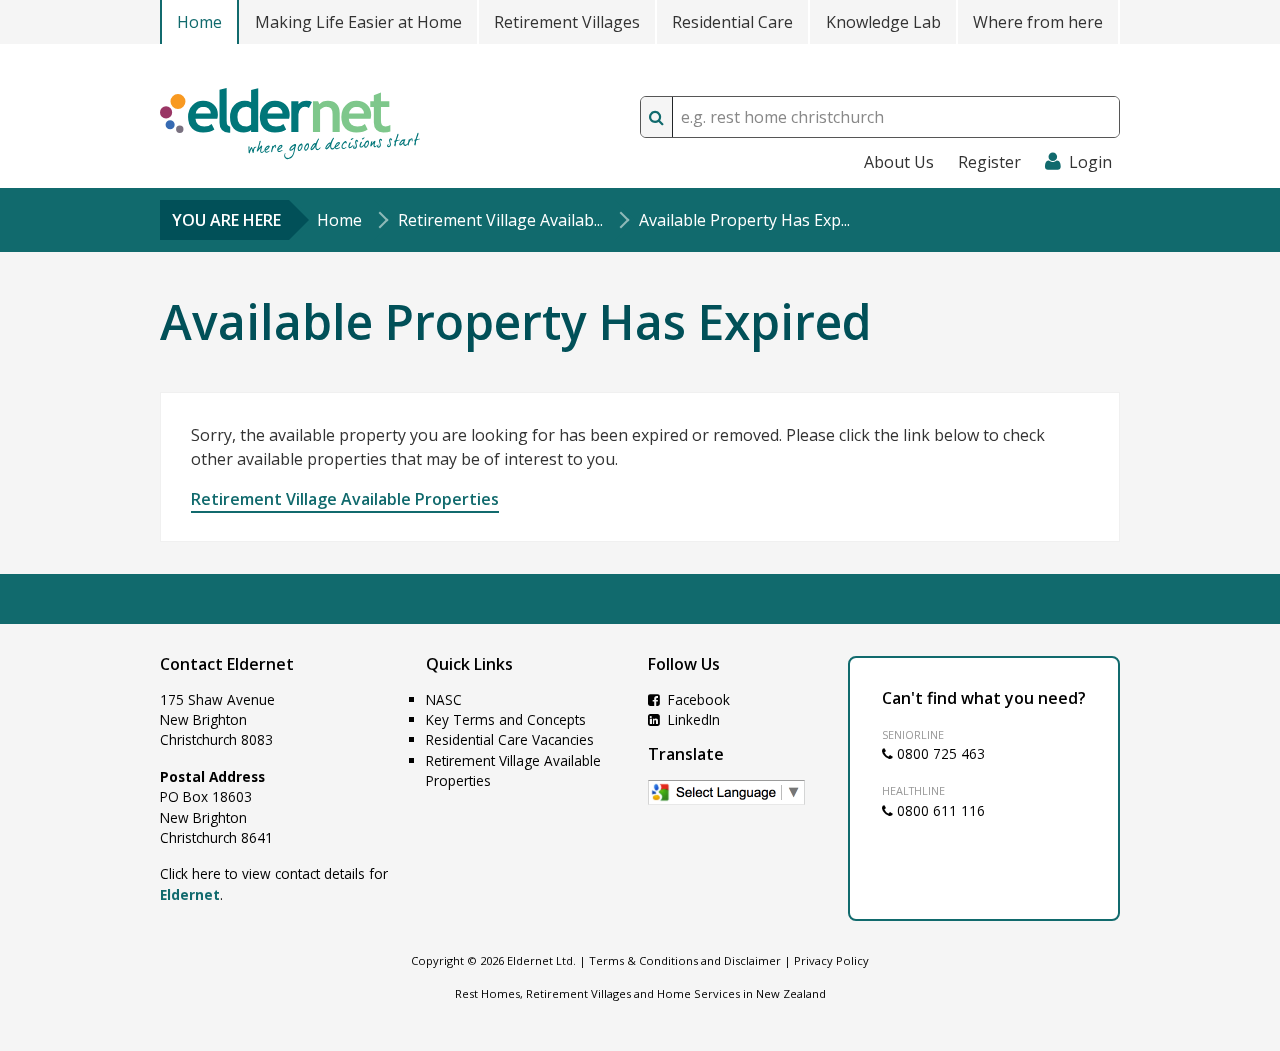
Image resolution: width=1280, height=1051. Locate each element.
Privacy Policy (831, 960)
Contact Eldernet (227, 664)
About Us (899, 162)
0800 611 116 (939, 810)
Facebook (697, 699)
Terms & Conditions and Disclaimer (685, 960)
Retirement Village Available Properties (345, 499)
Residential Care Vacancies (510, 739)
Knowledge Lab (883, 22)
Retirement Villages (567, 22)
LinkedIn (692, 719)
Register (989, 162)
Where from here (1038, 22)
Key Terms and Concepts (506, 719)
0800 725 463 (939, 753)
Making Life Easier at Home (358, 22)
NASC (444, 699)
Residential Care (732, 22)
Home (199, 22)
